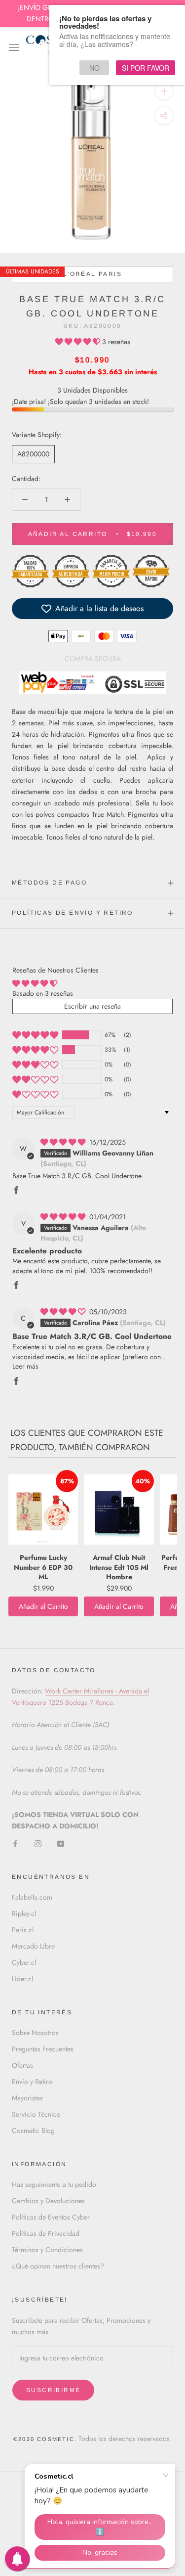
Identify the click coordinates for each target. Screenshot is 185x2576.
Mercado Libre (33, 1946)
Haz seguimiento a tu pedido (54, 2184)
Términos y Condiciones (47, 2250)
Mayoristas (27, 2098)
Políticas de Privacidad (46, 2233)
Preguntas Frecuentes (43, 2049)
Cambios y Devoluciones (48, 2201)
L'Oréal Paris (92, 274)
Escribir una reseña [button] (92, 1006)
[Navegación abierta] (14, 47)
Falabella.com (32, 1897)
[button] (79, 342)
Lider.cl (22, 1979)
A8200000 (33, 454)
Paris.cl (23, 1930)
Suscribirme (53, 2390)
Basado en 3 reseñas (43, 993)
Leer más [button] (25, 1366)
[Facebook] (15, 1843)
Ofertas (22, 2065)
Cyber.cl (24, 1962)
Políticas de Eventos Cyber (51, 2217)
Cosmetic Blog (33, 2131)
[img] (64, 1142)
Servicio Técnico (36, 2114)
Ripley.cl (24, 1913)
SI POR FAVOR (146, 68)
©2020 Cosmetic (44, 2439)
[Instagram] (38, 1843)
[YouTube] (61, 1843)
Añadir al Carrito (43, 1606)
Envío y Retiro (32, 2082)
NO (94, 68)
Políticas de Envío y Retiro (73, 913)
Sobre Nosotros (35, 2033)
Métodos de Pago (49, 883)
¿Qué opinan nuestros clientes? (58, 2266)
